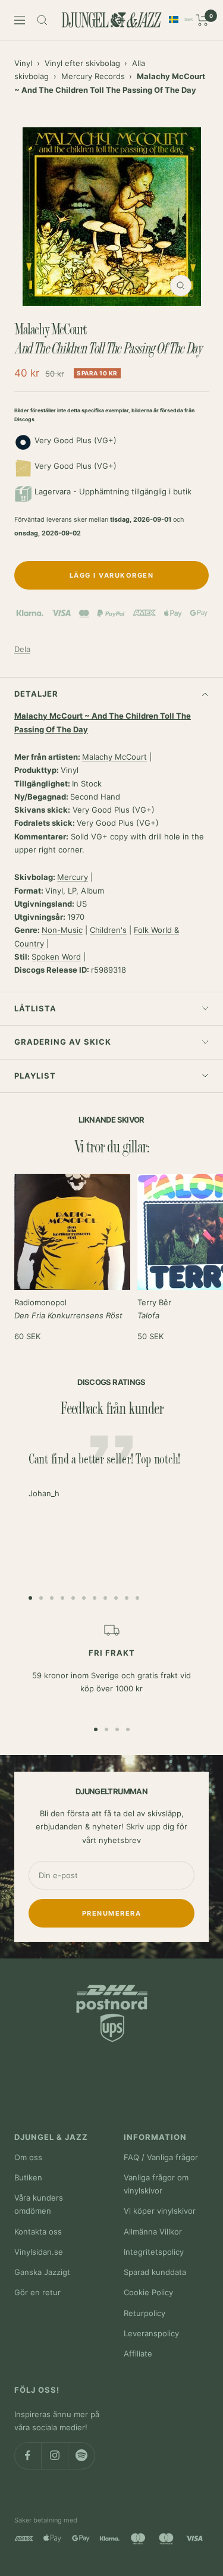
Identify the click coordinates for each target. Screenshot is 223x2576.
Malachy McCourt (114, 757)
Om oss (28, 2157)
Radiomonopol (68, 1309)
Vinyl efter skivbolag (82, 63)
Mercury (73, 877)
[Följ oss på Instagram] (54, 2456)
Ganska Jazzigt (42, 2272)
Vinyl (23, 63)
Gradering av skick (63, 1042)
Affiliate (138, 2354)
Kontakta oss (38, 2232)
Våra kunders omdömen (39, 2204)
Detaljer (36, 694)
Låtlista (35, 1008)
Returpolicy (145, 2313)
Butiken (28, 2177)
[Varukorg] (202, 20)
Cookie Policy (148, 2292)
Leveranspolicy (151, 2333)
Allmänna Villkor (153, 2232)
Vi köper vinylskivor (160, 2211)
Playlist (35, 1076)
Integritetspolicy (154, 2252)
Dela (22, 649)
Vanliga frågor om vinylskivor (156, 2184)
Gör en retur (37, 2292)
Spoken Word (56, 957)
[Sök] (42, 20)
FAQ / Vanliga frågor (161, 2157)
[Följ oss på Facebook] (28, 2456)
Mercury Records (93, 76)
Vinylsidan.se (39, 2252)
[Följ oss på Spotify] (81, 2456)
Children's (108, 930)
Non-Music (62, 930)
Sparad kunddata (155, 2272)
